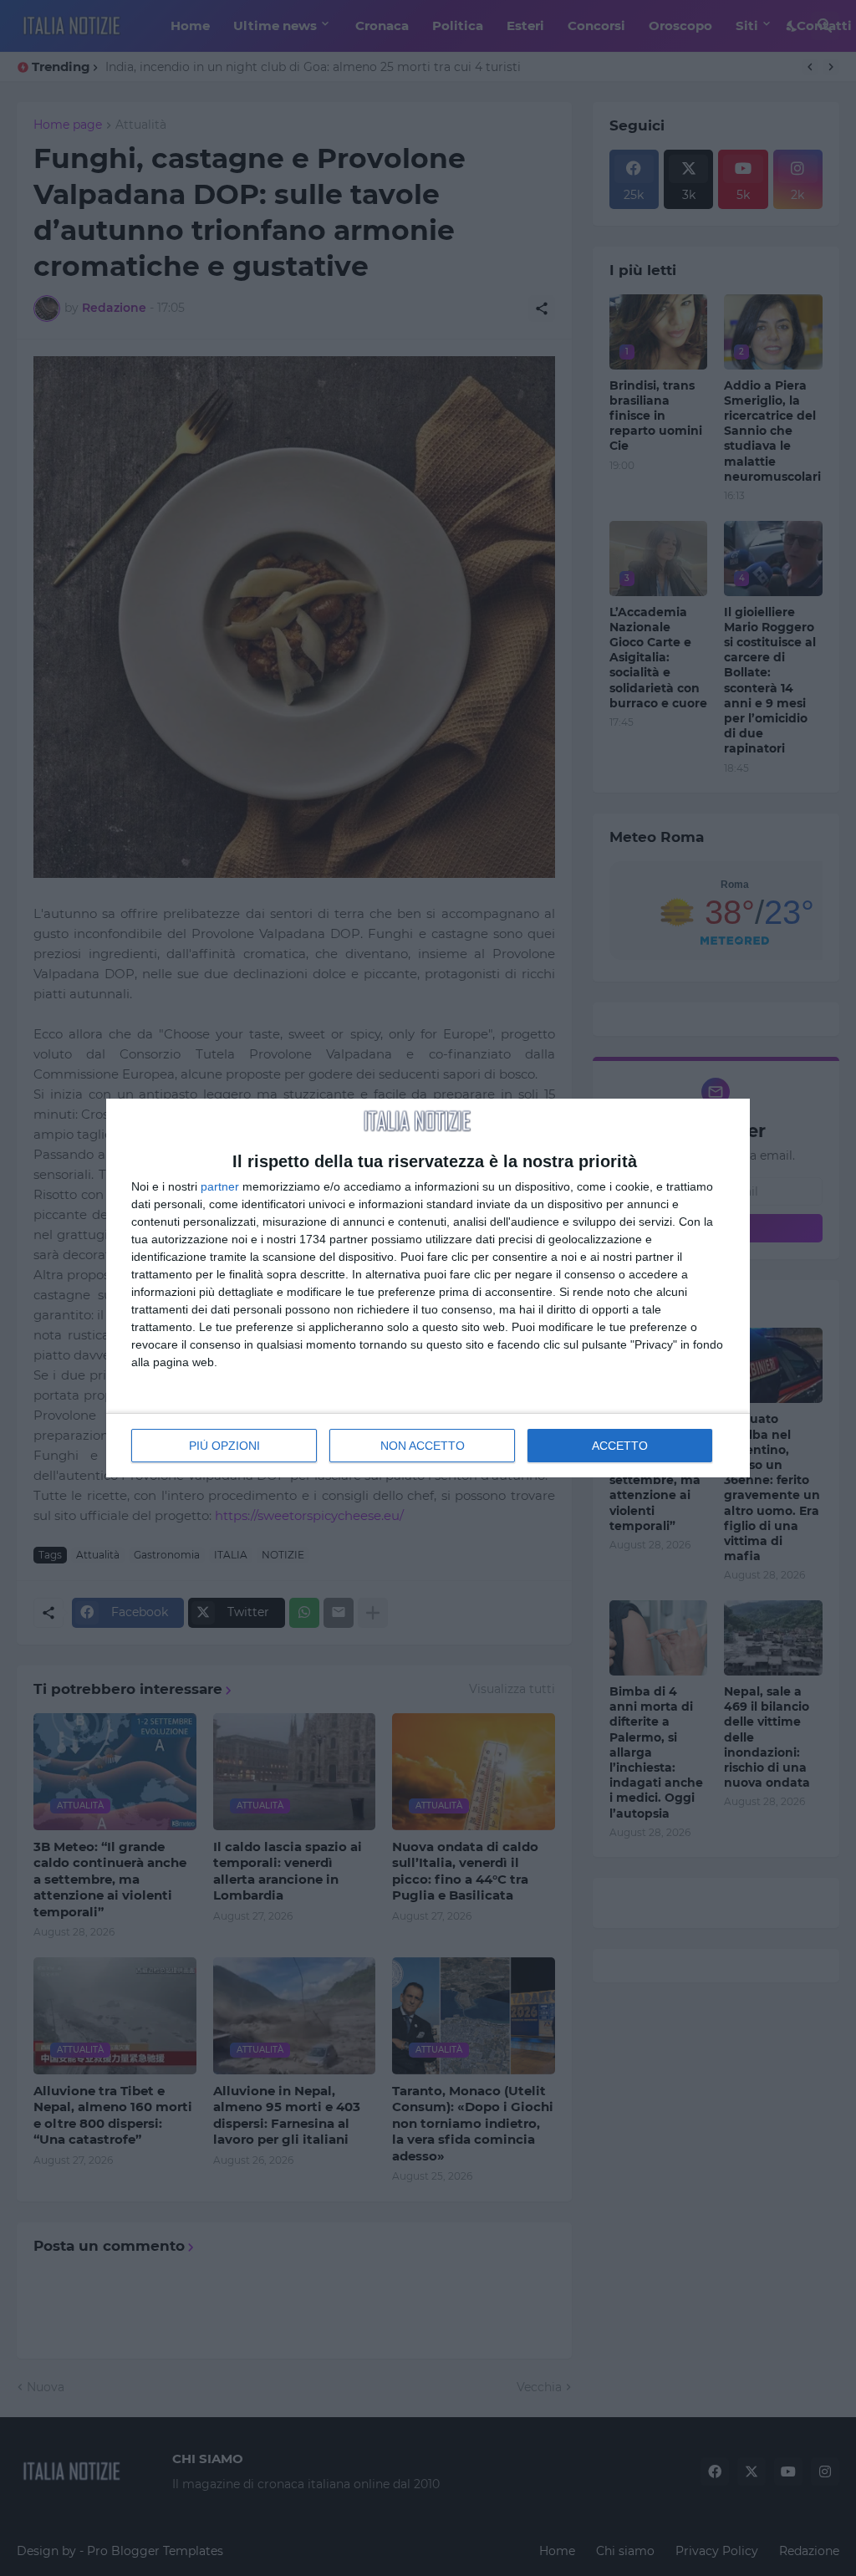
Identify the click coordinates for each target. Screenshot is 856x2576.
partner (220, 1186)
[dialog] (428, 1288)
